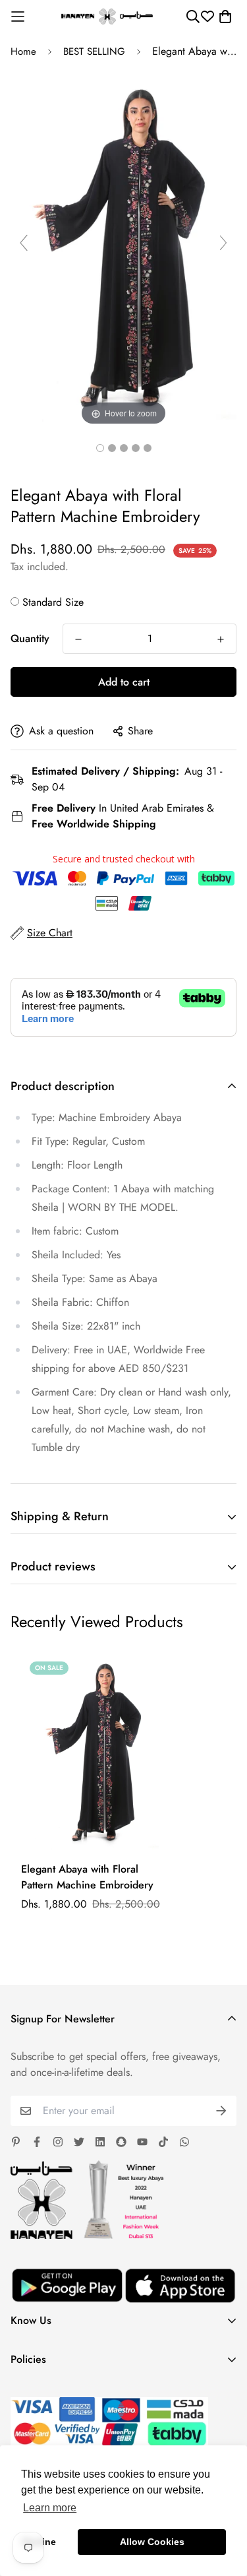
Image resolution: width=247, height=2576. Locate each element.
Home (23, 51)
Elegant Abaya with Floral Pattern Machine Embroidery (87, 1877)
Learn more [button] (50, 2508)
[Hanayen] (107, 17)
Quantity (30, 638)
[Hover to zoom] (123, 248)
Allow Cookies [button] (152, 2542)
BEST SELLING (94, 51)
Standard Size (53, 602)
